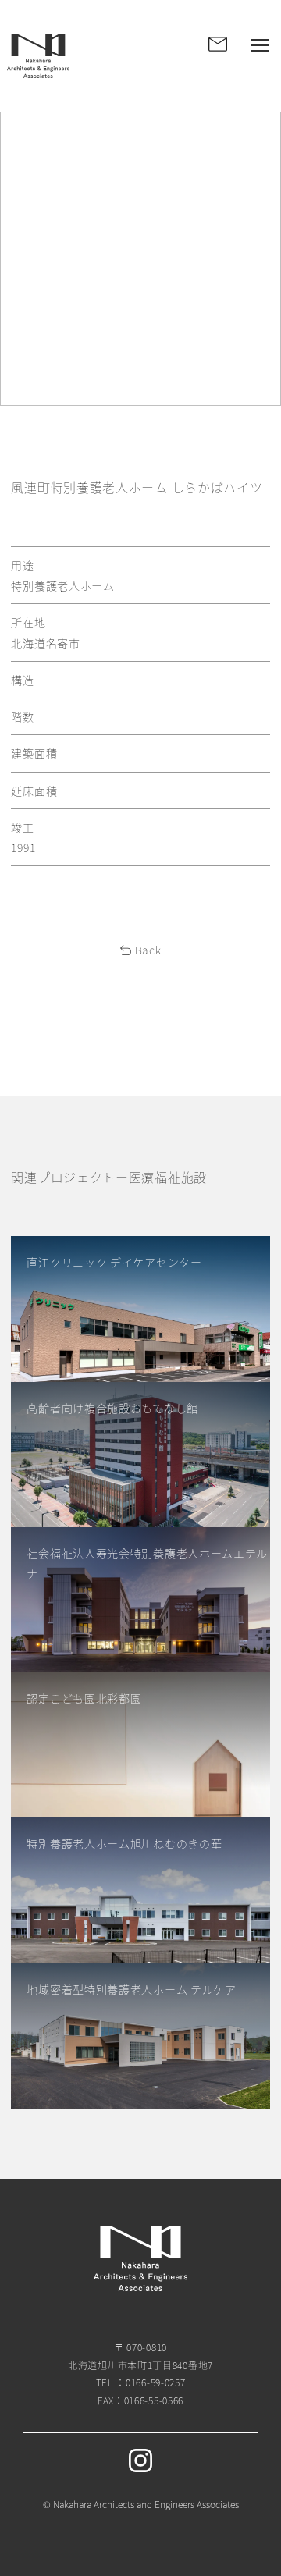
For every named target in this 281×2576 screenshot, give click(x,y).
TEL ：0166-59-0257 (141, 2382)
